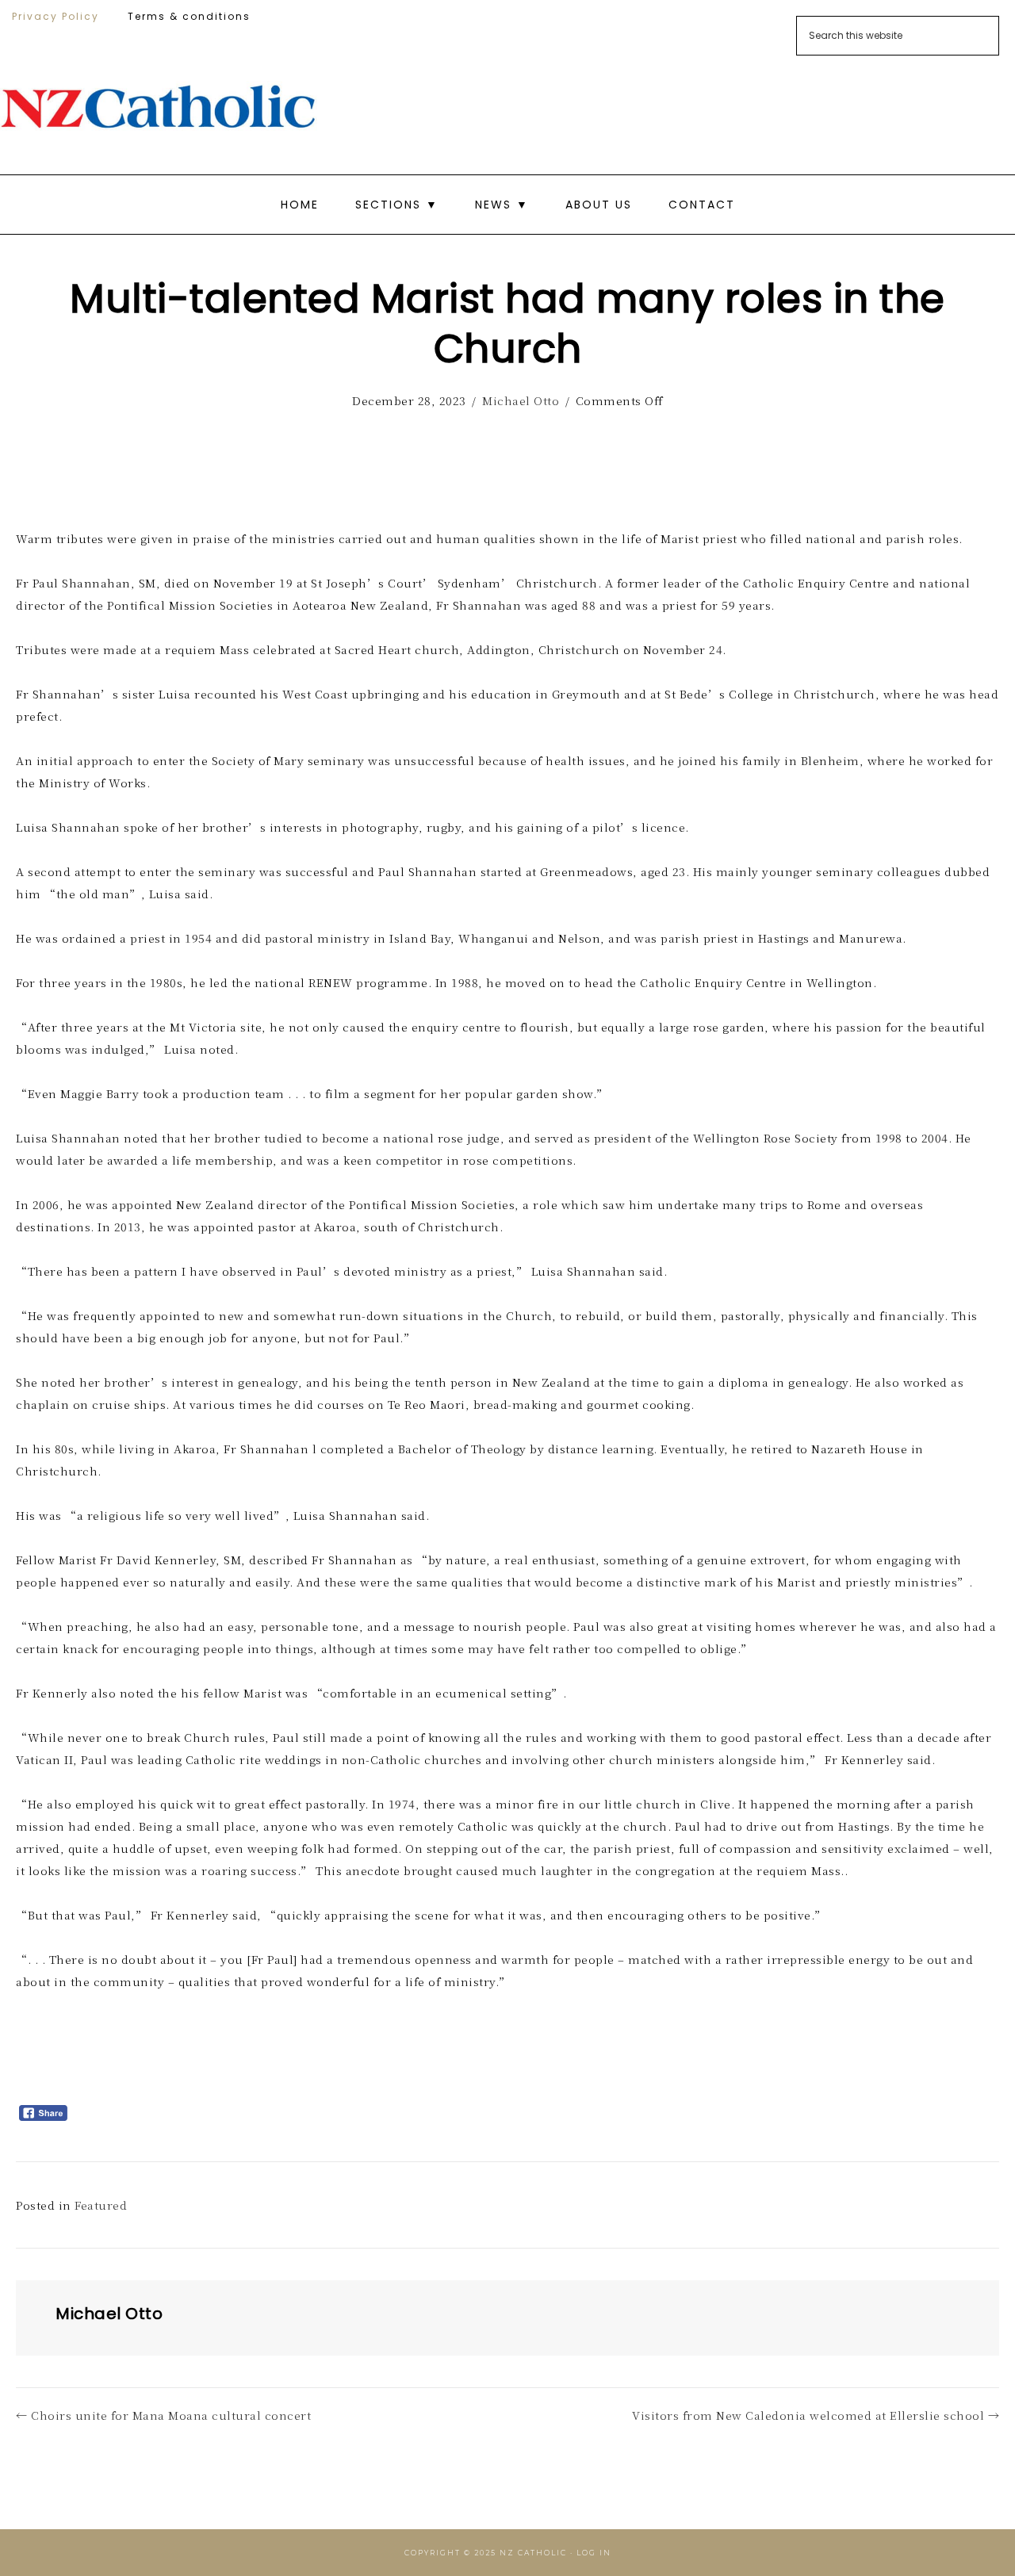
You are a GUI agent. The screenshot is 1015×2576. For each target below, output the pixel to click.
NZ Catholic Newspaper (159, 107)
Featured (101, 2205)
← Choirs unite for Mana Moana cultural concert (163, 2415)
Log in (594, 2553)
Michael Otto (521, 400)
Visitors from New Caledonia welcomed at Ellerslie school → (816, 2415)
